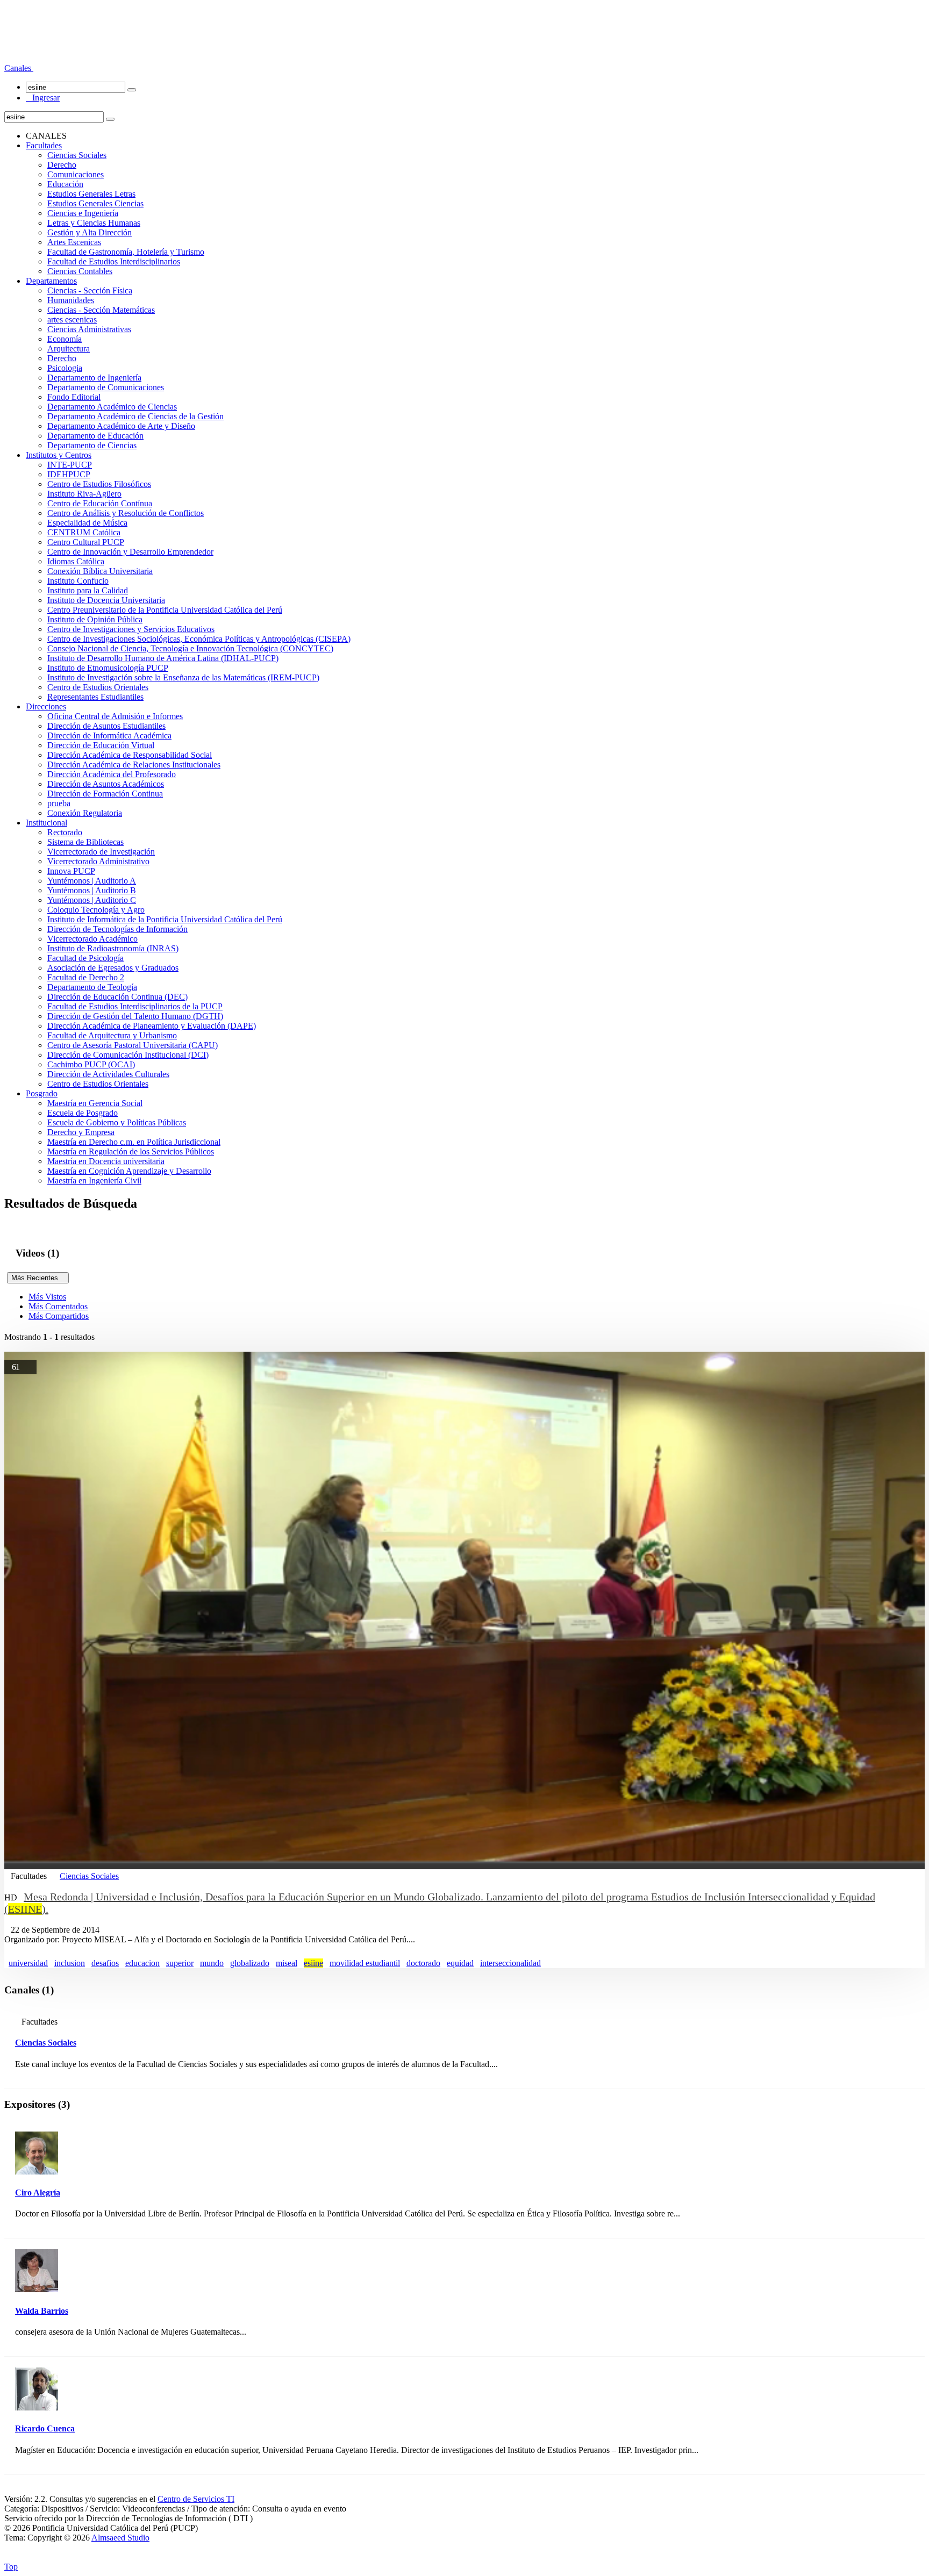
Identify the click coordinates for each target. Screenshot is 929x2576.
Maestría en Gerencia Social (95, 1103)
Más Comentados (58, 1306)
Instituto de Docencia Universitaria (106, 600)
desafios (105, 1963)
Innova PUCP (71, 871)
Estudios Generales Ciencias (95, 203)
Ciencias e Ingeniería (83, 213)
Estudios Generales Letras (91, 194)
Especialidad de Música (87, 523)
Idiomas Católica (76, 561)
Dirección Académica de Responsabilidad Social (130, 755)
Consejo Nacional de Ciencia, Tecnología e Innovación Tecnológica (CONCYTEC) (190, 648)
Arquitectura (69, 349)
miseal (287, 1963)
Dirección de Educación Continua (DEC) (117, 997)
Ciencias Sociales (77, 155)
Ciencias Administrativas (89, 329)
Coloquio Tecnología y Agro (96, 910)
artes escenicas (72, 320)
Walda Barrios (42, 2311)
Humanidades (71, 300)
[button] (19, 68)
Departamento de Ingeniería (94, 378)
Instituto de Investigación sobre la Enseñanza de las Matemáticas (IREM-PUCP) (183, 677)
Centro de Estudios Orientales (98, 687)
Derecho (62, 165)
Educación (65, 184)
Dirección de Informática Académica (109, 736)
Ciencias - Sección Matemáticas (101, 310)
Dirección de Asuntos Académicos (106, 784)
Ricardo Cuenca (45, 2428)
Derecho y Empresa (81, 1132)
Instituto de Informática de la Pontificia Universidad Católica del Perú (165, 919)
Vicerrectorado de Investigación (101, 852)
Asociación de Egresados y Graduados (113, 968)
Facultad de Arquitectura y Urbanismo (112, 1035)
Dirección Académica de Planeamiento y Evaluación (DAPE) (152, 1026)
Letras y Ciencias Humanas (94, 223)
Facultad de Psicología (85, 958)
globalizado (250, 1963)
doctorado (423, 1963)
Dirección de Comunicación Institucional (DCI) (128, 1055)
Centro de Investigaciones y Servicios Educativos (131, 629)
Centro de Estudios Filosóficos (99, 484)
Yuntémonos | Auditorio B (92, 890)
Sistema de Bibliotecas (85, 842)
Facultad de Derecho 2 (86, 977)
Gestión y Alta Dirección (90, 232)
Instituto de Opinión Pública (95, 619)
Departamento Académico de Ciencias (112, 407)
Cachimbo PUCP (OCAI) (91, 1064)
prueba (59, 803)
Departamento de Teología (92, 987)
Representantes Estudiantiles (95, 697)
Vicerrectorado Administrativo (98, 861)
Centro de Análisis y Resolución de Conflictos (126, 513)
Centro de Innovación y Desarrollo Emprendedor (130, 552)
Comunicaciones (76, 174)
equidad (460, 1963)
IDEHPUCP (69, 474)
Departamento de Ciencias (92, 445)
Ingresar (43, 98)
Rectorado (65, 832)
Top (11, 2567)
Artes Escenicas (74, 242)
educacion (142, 1963)
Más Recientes (38, 1278)
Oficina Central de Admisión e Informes (115, 716)
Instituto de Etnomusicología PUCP (108, 668)
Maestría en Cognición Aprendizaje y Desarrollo (129, 1171)
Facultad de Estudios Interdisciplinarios (114, 261)
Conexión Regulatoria (85, 813)
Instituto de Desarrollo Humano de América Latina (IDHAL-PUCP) (163, 658)
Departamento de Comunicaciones (106, 387)
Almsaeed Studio (120, 2538)
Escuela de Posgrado (83, 1113)
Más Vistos (47, 1297)
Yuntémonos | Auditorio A (92, 881)
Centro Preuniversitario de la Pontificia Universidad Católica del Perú (165, 610)
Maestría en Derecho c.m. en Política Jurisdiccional (134, 1142)
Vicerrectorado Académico (92, 939)
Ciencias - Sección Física (90, 290)
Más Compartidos (59, 1316)
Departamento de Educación (95, 436)
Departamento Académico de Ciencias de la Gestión (135, 416)
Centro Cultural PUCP (86, 542)
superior (180, 1963)
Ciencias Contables (80, 271)
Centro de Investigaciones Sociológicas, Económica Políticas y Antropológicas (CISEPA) (199, 639)
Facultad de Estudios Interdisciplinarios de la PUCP (135, 1006)
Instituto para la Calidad (88, 590)
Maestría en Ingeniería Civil (94, 1181)
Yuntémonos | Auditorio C (92, 900)
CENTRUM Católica (84, 532)
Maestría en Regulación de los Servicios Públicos (131, 1151)
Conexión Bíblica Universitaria (100, 571)
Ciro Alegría (38, 2193)
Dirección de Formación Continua (105, 794)
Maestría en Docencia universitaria (106, 1161)
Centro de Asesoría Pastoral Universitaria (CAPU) (133, 1045)
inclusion (70, 1963)
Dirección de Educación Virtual (101, 745)
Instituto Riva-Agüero (84, 494)
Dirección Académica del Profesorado (112, 774)
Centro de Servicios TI (196, 2499)
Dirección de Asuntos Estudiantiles (106, 726)
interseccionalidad (510, 1963)
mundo (212, 1963)
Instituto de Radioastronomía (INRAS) (113, 948)
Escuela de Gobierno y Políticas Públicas (117, 1122)
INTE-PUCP (70, 465)
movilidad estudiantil (365, 1963)
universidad (28, 1963)
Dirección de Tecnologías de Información (117, 929)
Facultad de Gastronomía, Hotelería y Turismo (126, 252)
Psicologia (65, 368)
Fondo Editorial (74, 397)
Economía (65, 339)
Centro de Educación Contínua (100, 503)
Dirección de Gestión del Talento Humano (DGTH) (135, 1016)
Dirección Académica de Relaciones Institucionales (134, 765)
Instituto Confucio (78, 581)
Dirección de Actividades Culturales (108, 1074)
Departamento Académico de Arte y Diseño (121, 426)
